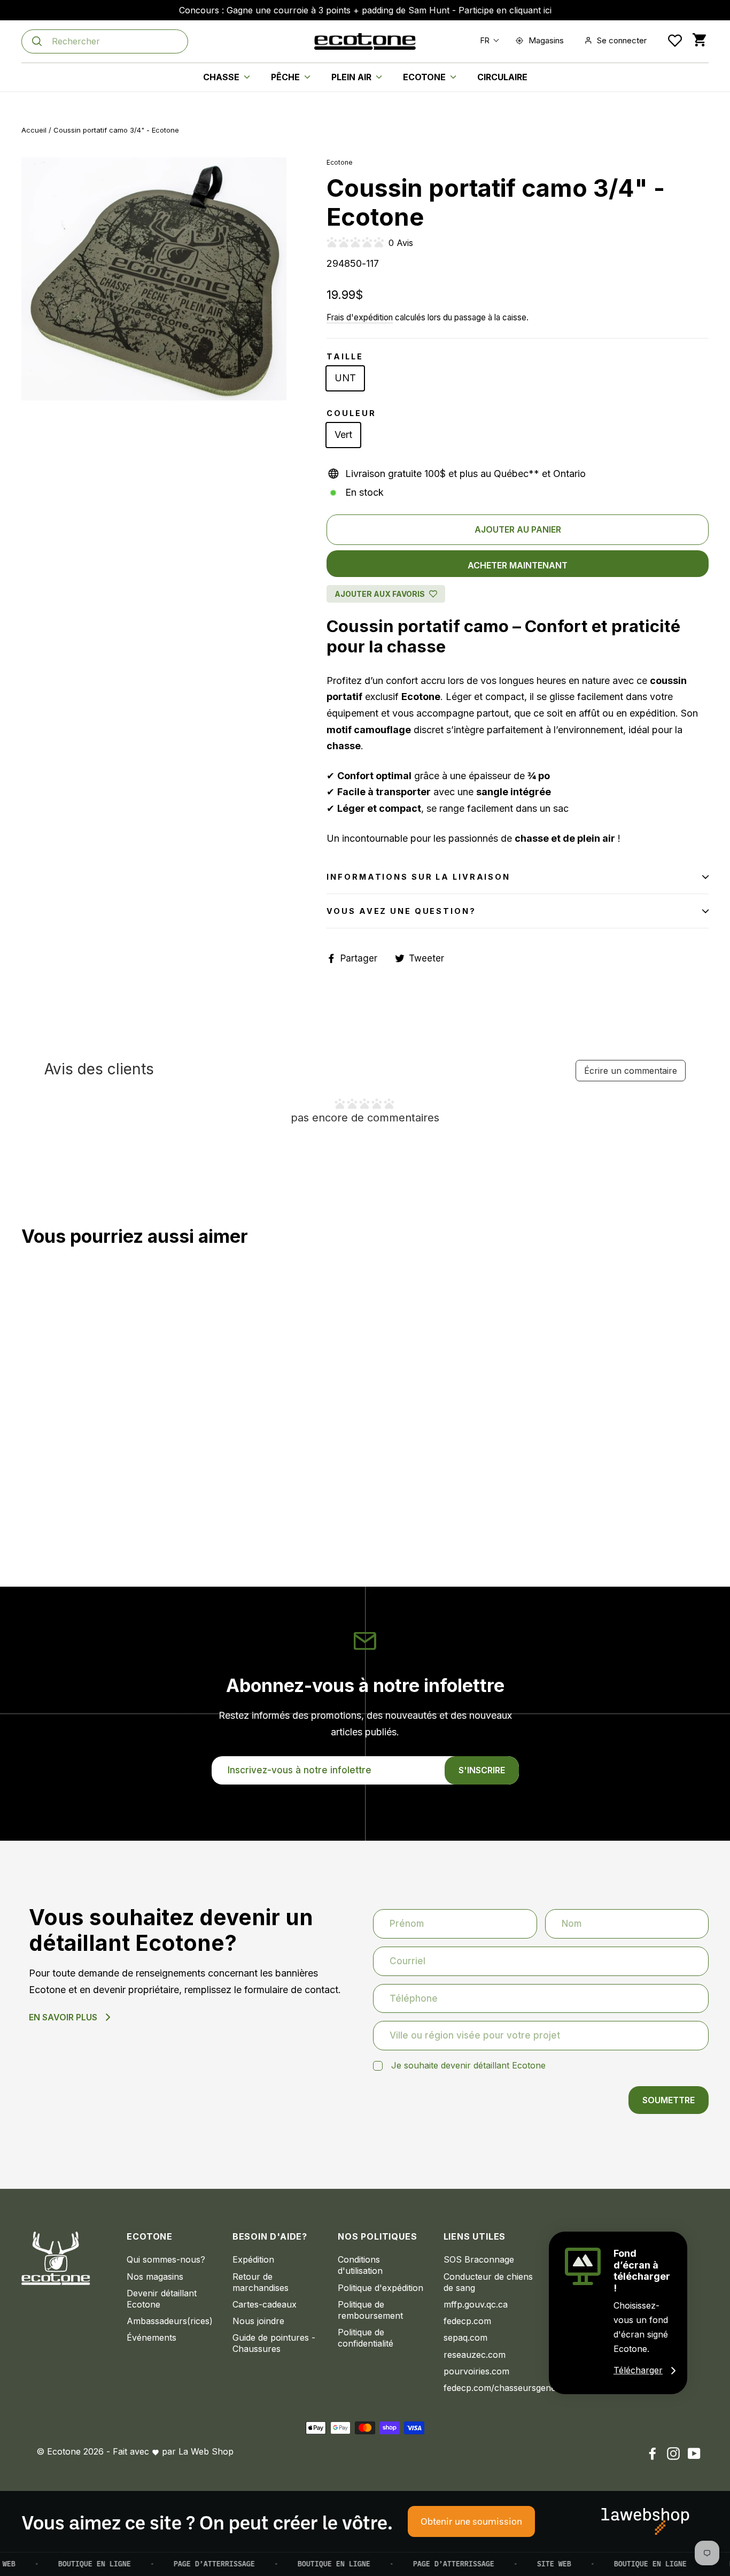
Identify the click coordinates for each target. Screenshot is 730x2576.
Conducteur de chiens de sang (488, 2282)
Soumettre (669, 2100)
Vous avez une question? (401, 911)
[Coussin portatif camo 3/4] (28, 1505)
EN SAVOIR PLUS (63, 2017)
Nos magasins (155, 2277)
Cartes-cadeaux (265, 2304)
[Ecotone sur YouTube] (694, 2453)
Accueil (34, 130)
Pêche (286, 77)
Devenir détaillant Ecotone (162, 2299)
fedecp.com (467, 2321)
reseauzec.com (475, 2355)
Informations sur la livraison (418, 877)
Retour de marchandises (261, 2282)
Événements (152, 2337)
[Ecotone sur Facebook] (653, 2453)
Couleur (351, 413)
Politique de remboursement (370, 2310)
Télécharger (638, 2370)
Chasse (222, 77)
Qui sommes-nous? (166, 2259)
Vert (343, 435)
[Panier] (699, 40)
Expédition (253, 2259)
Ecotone (425, 77)
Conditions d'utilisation (360, 2265)
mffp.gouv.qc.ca (476, 2304)
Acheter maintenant (518, 565)
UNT (345, 378)
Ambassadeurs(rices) (170, 2321)
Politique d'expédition (380, 2288)
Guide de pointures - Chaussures (274, 2343)
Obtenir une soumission (471, 2521)
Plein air (352, 77)
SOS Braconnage (479, 2259)
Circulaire (502, 77)
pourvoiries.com (476, 2371)
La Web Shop (206, 2451)
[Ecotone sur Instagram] (673, 2453)
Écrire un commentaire (631, 1071)
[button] (487, 40)
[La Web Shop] (645, 2521)
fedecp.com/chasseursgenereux (488, 2388)
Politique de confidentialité (366, 2338)
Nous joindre (258, 2321)
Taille (345, 356)
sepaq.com (465, 2337)
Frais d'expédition (360, 317)
